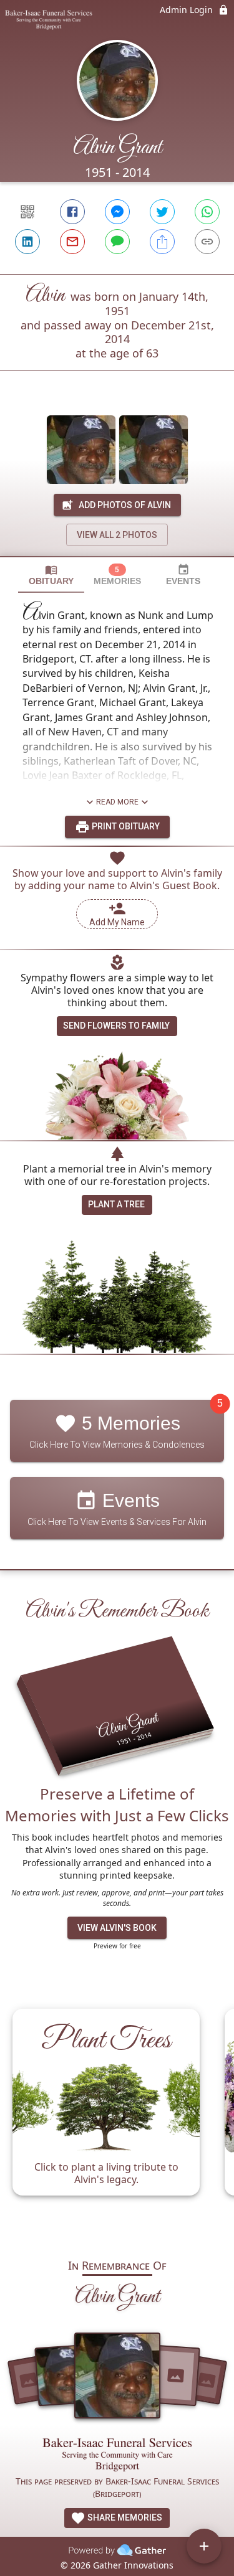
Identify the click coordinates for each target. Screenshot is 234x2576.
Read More (117, 802)
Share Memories (124, 2517)
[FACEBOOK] (72, 212)
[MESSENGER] (117, 212)
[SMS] (117, 242)
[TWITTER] (162, 212)
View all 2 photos (117, 535)
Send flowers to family (116, 1026)
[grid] (117, 2118)
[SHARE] (162, 242)
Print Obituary (125, 826)
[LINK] (207, 242)
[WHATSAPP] (207, 212)
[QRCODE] (27, 212)
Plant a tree (116, 1204)
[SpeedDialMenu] (204, 2546)
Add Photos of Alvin (125, 505)
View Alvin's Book (117, 1928)
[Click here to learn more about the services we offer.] (117, 2456)
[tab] (51, 575)
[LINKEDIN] (27, 242)
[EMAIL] (72, 242)
